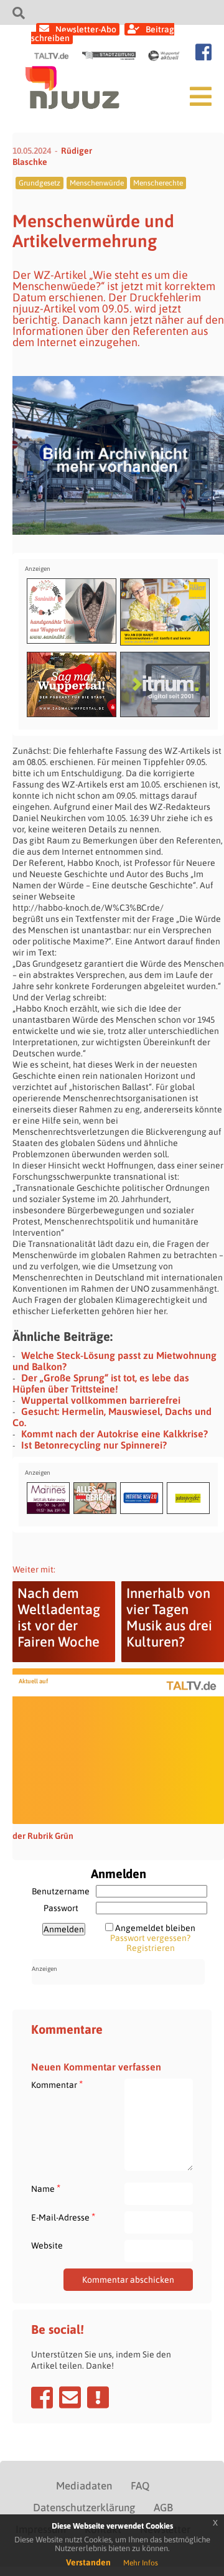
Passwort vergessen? (150, 1938)
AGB (163, 2508)
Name (46, 2188)
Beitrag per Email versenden (70, 2397)
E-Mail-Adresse (63, 2217)
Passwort (61, 1908)
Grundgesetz (40, 183)
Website (47, 2245)
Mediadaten (84, 2486)
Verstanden (88, 2562)
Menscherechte (158, 183)
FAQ (140, 2486)
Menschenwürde (97, 183)
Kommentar (57, 2085)
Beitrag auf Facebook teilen (42, 2397)
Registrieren (151, 1948)
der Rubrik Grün (43, 1836)
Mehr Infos (141, 2563)
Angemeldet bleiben (155, 1928)
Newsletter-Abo (86, 29)
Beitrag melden (98, 2397)
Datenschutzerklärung (84, 2508)
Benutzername (61, 1891)
